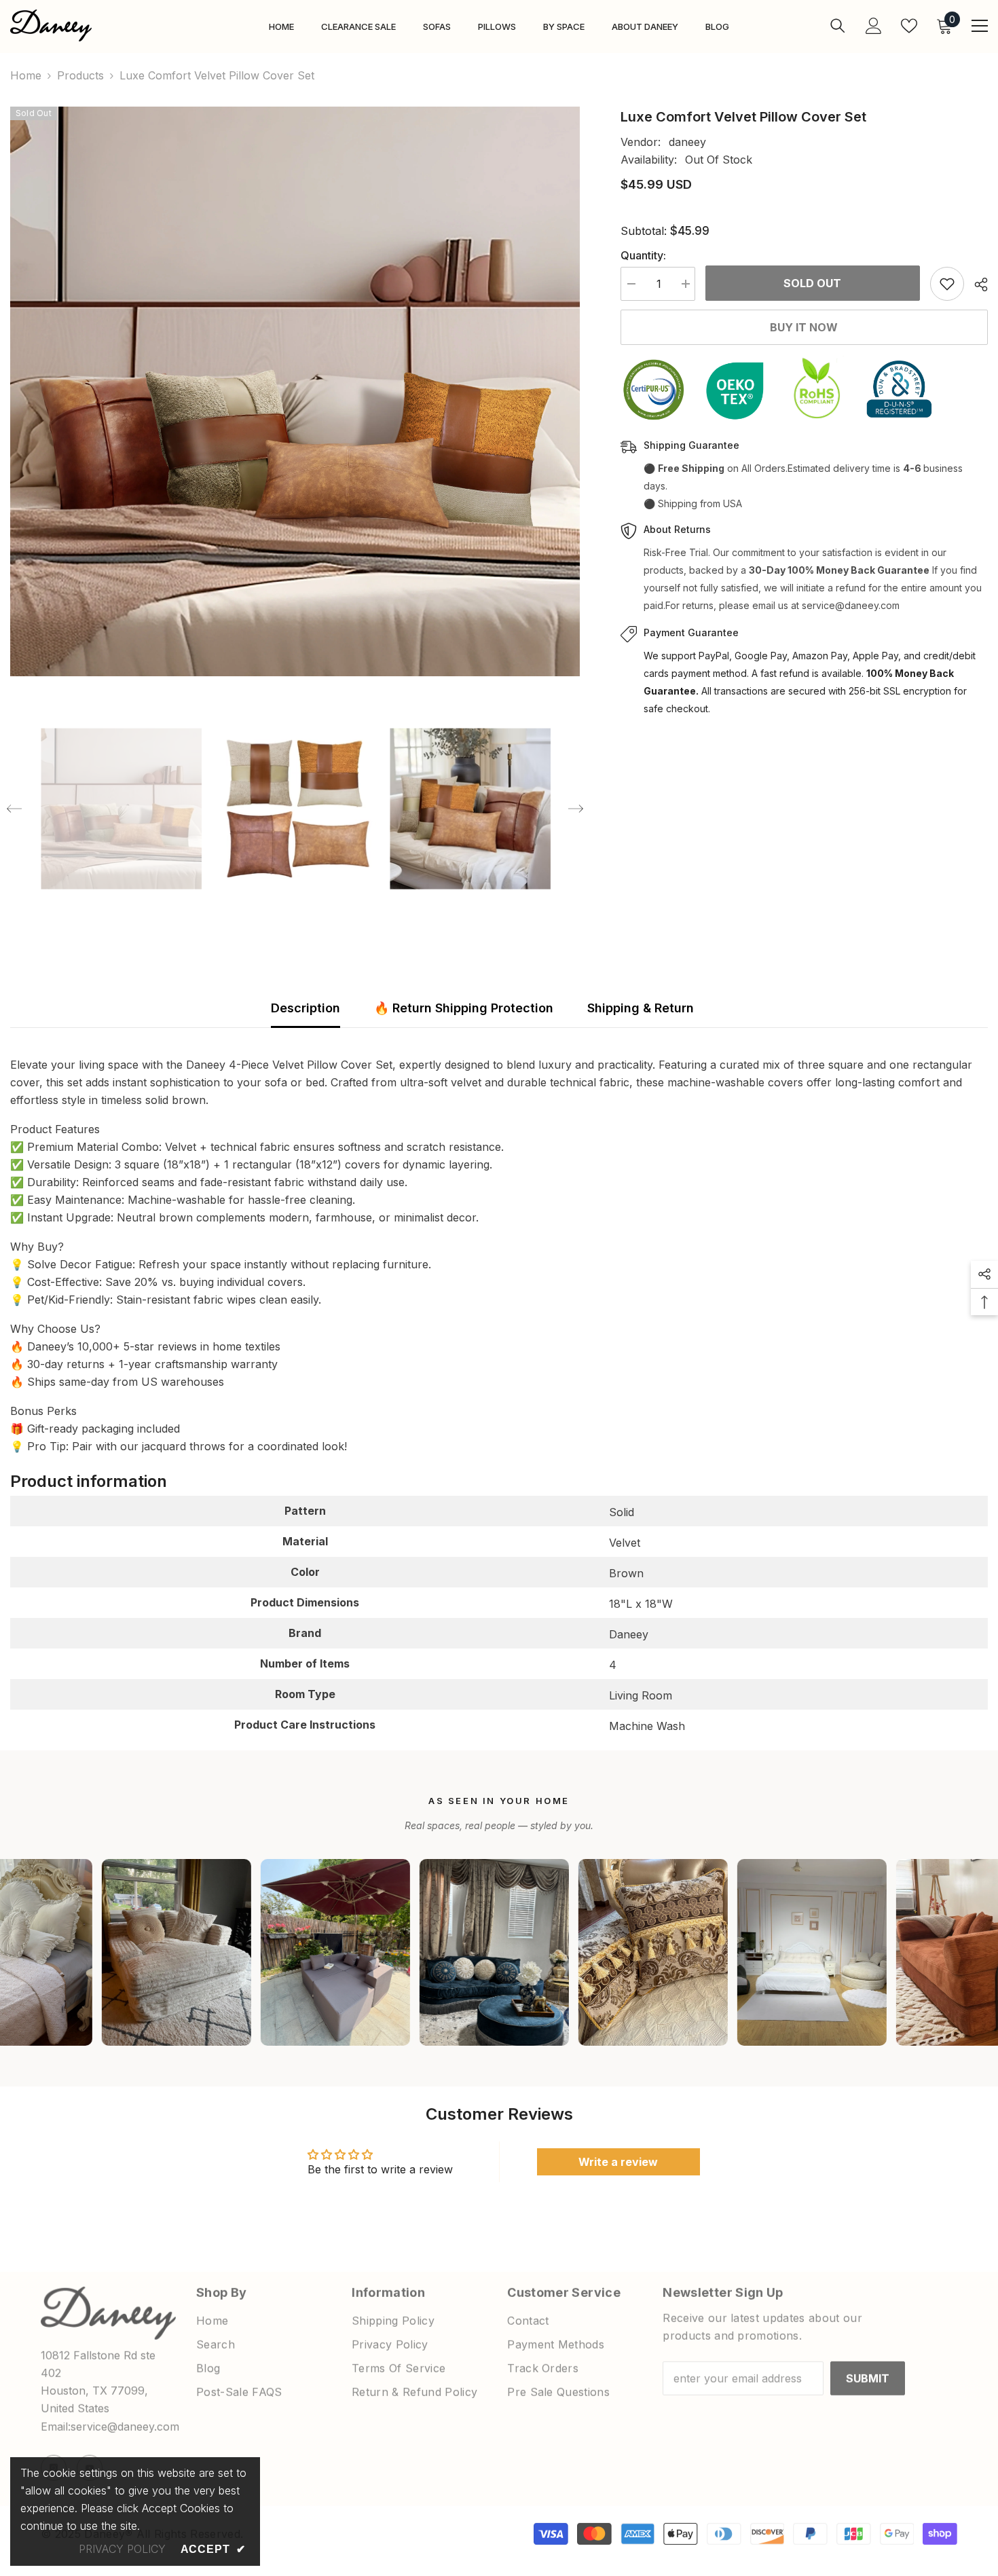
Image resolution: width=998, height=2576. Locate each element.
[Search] (838, 25)
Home (26, 75)
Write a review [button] (618, 2162)
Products (80, 75)
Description (306, 1008)
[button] (14, 809)
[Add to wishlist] (947, 284)
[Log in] (874, 26)
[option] (295, 391)
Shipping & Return (641, 1008)
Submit (868, 2373)
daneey (687, 142)
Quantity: (643, 255)
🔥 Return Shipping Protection (464, 1008)
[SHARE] (976, 284)
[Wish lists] (909, 26)
